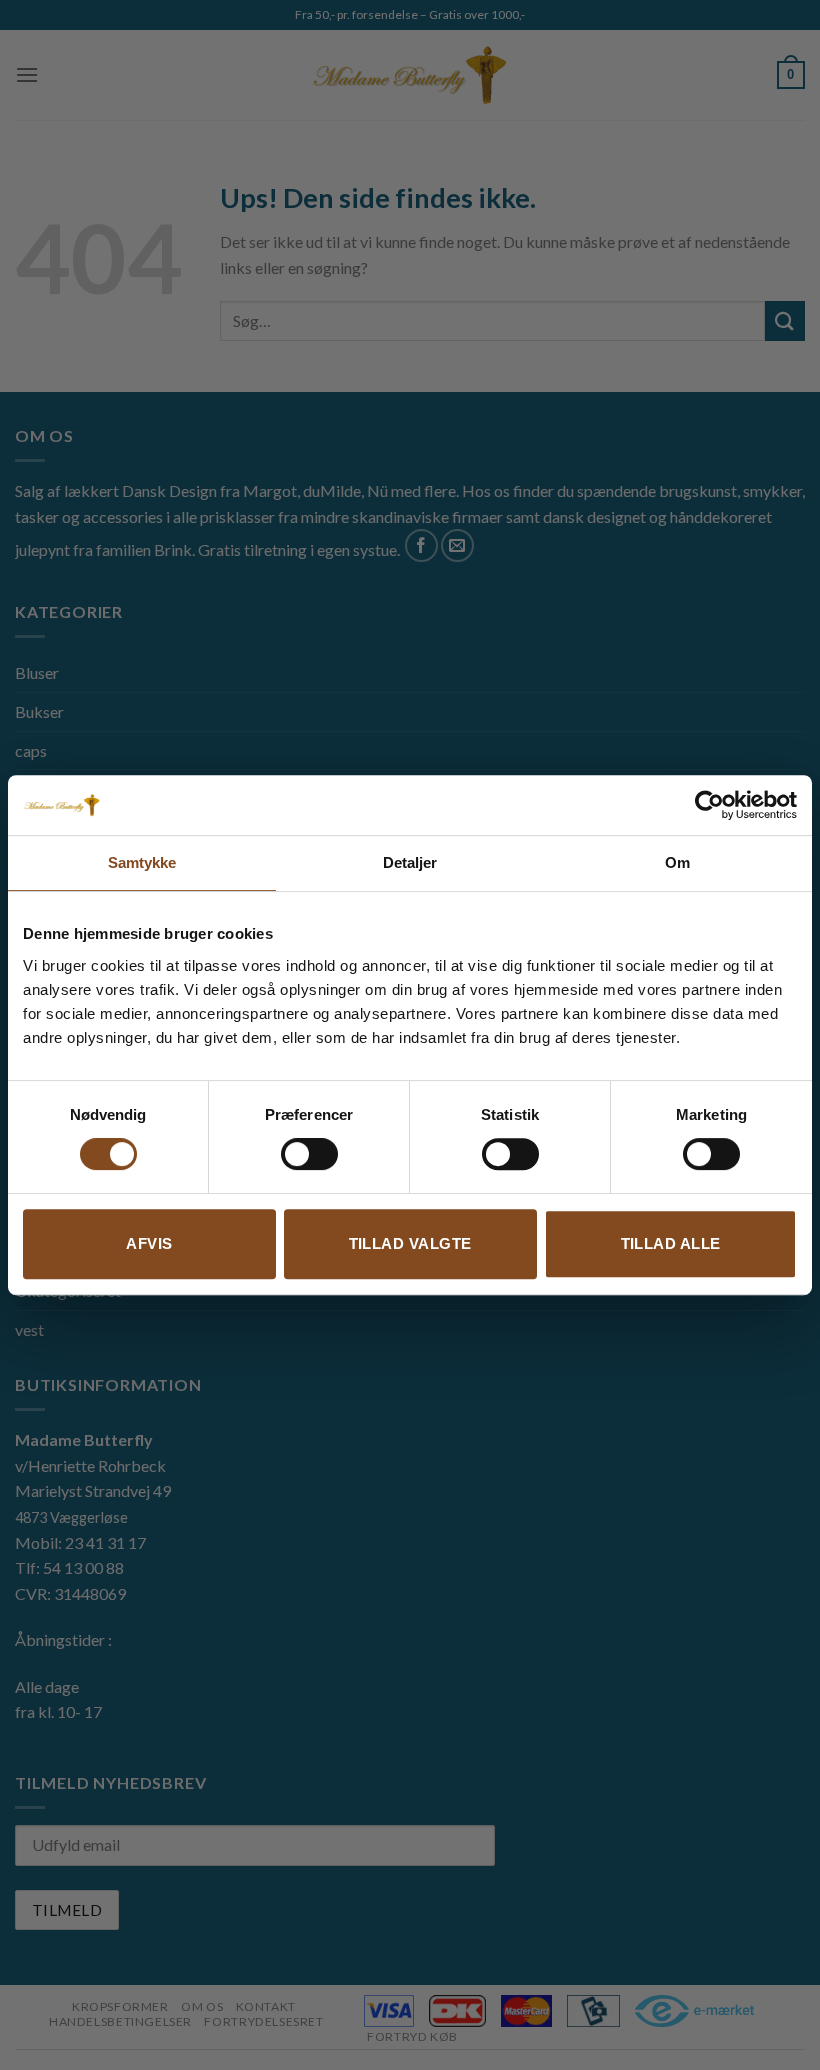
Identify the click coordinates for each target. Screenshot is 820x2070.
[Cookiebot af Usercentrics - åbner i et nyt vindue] (709, 805)
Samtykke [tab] (142, 862)
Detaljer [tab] (410, 862)
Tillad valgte (410, 1243)
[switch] (309, 1154)
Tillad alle (671, 1243)
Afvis (149, 1243)
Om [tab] (677, 862)
